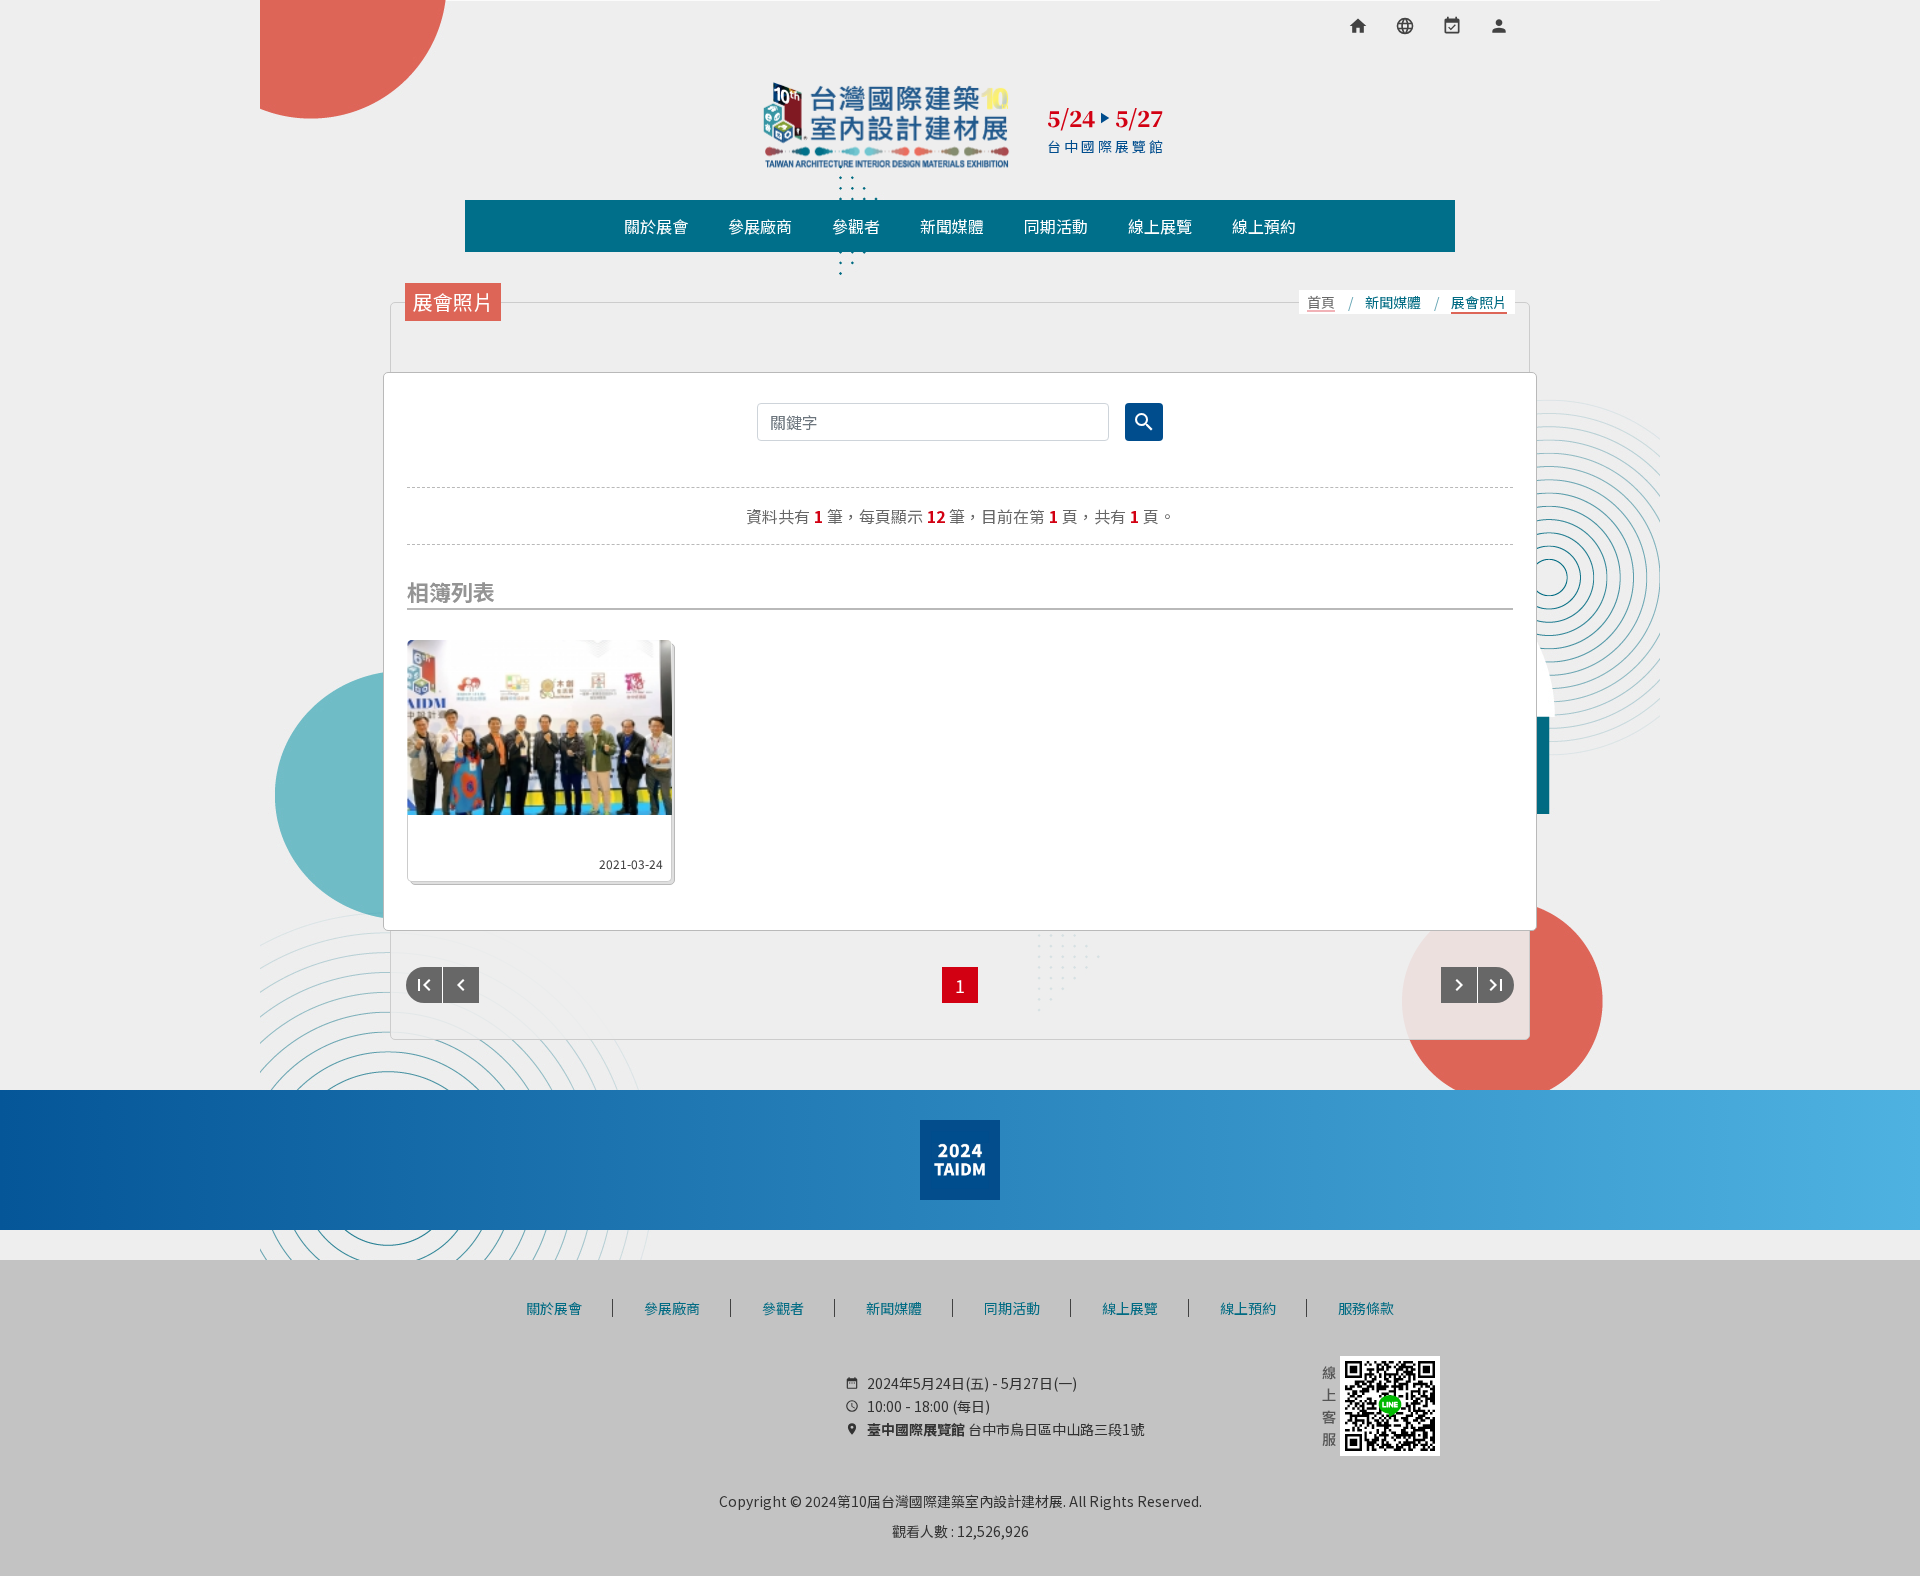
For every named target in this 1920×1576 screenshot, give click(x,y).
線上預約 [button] (1264, 226)
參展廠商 (672, 1308)
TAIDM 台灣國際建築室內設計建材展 (887, 125)
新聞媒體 (894, 1308)
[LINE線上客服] (1379, 1404)
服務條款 (1366, 1308)
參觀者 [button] (856, 226)
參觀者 (783, 1308)
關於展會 (554, 1308)
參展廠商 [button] (760, 226)
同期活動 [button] (1056, 226)
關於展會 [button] (656, 226)
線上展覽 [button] (1160, 226)
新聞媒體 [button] (952, 226)
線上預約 (1248, 1308)
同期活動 (1012, 1308)
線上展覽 (1130, 1308)
